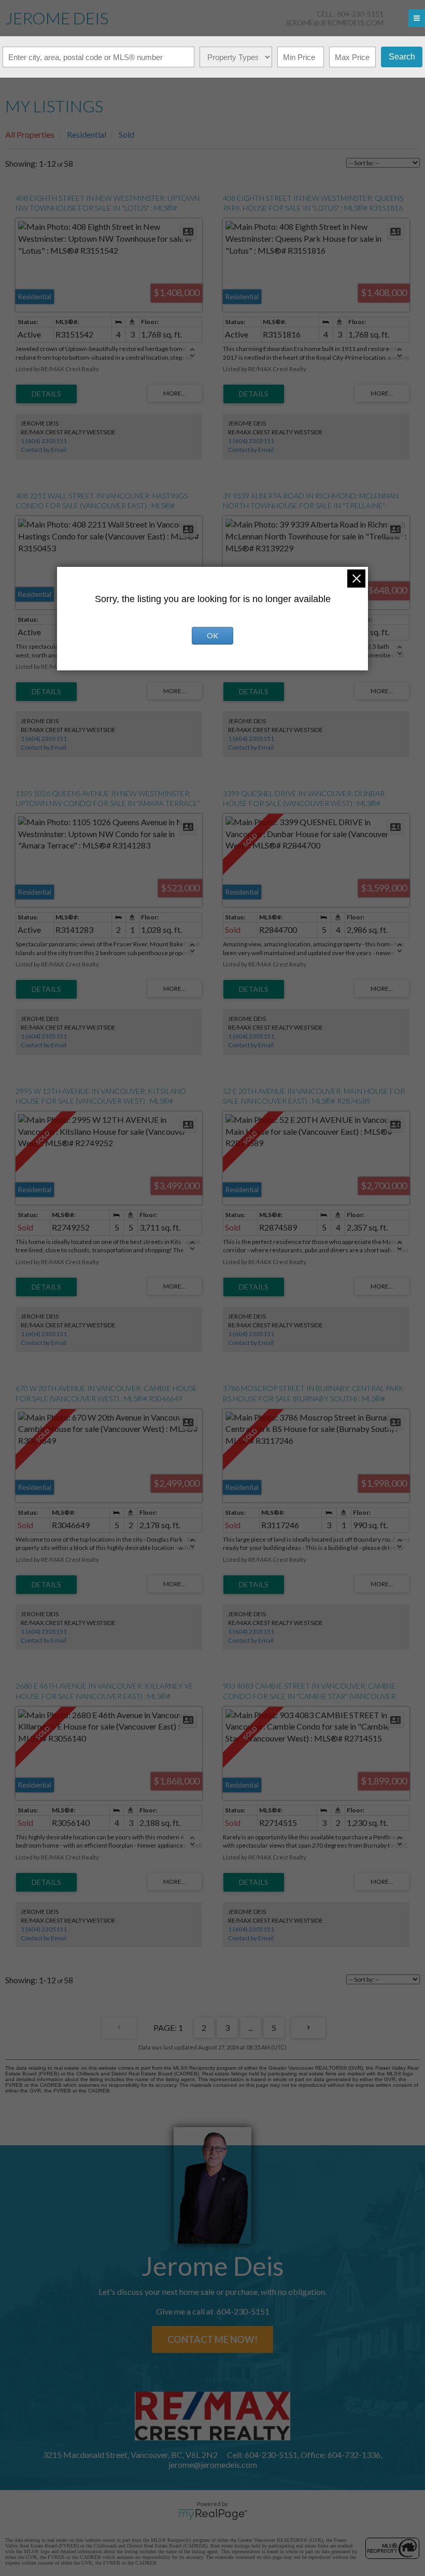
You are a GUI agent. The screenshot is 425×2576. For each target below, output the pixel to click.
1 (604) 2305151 (44, 441)
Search (402, 57)
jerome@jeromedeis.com (334, 23)
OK (212, 635)
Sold (126, 134)
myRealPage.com (213, 2514)
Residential (87, 134)
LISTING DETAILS (46, 394)
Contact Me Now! (212, 2339)
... (251, 2028)
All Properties (30, 134)
